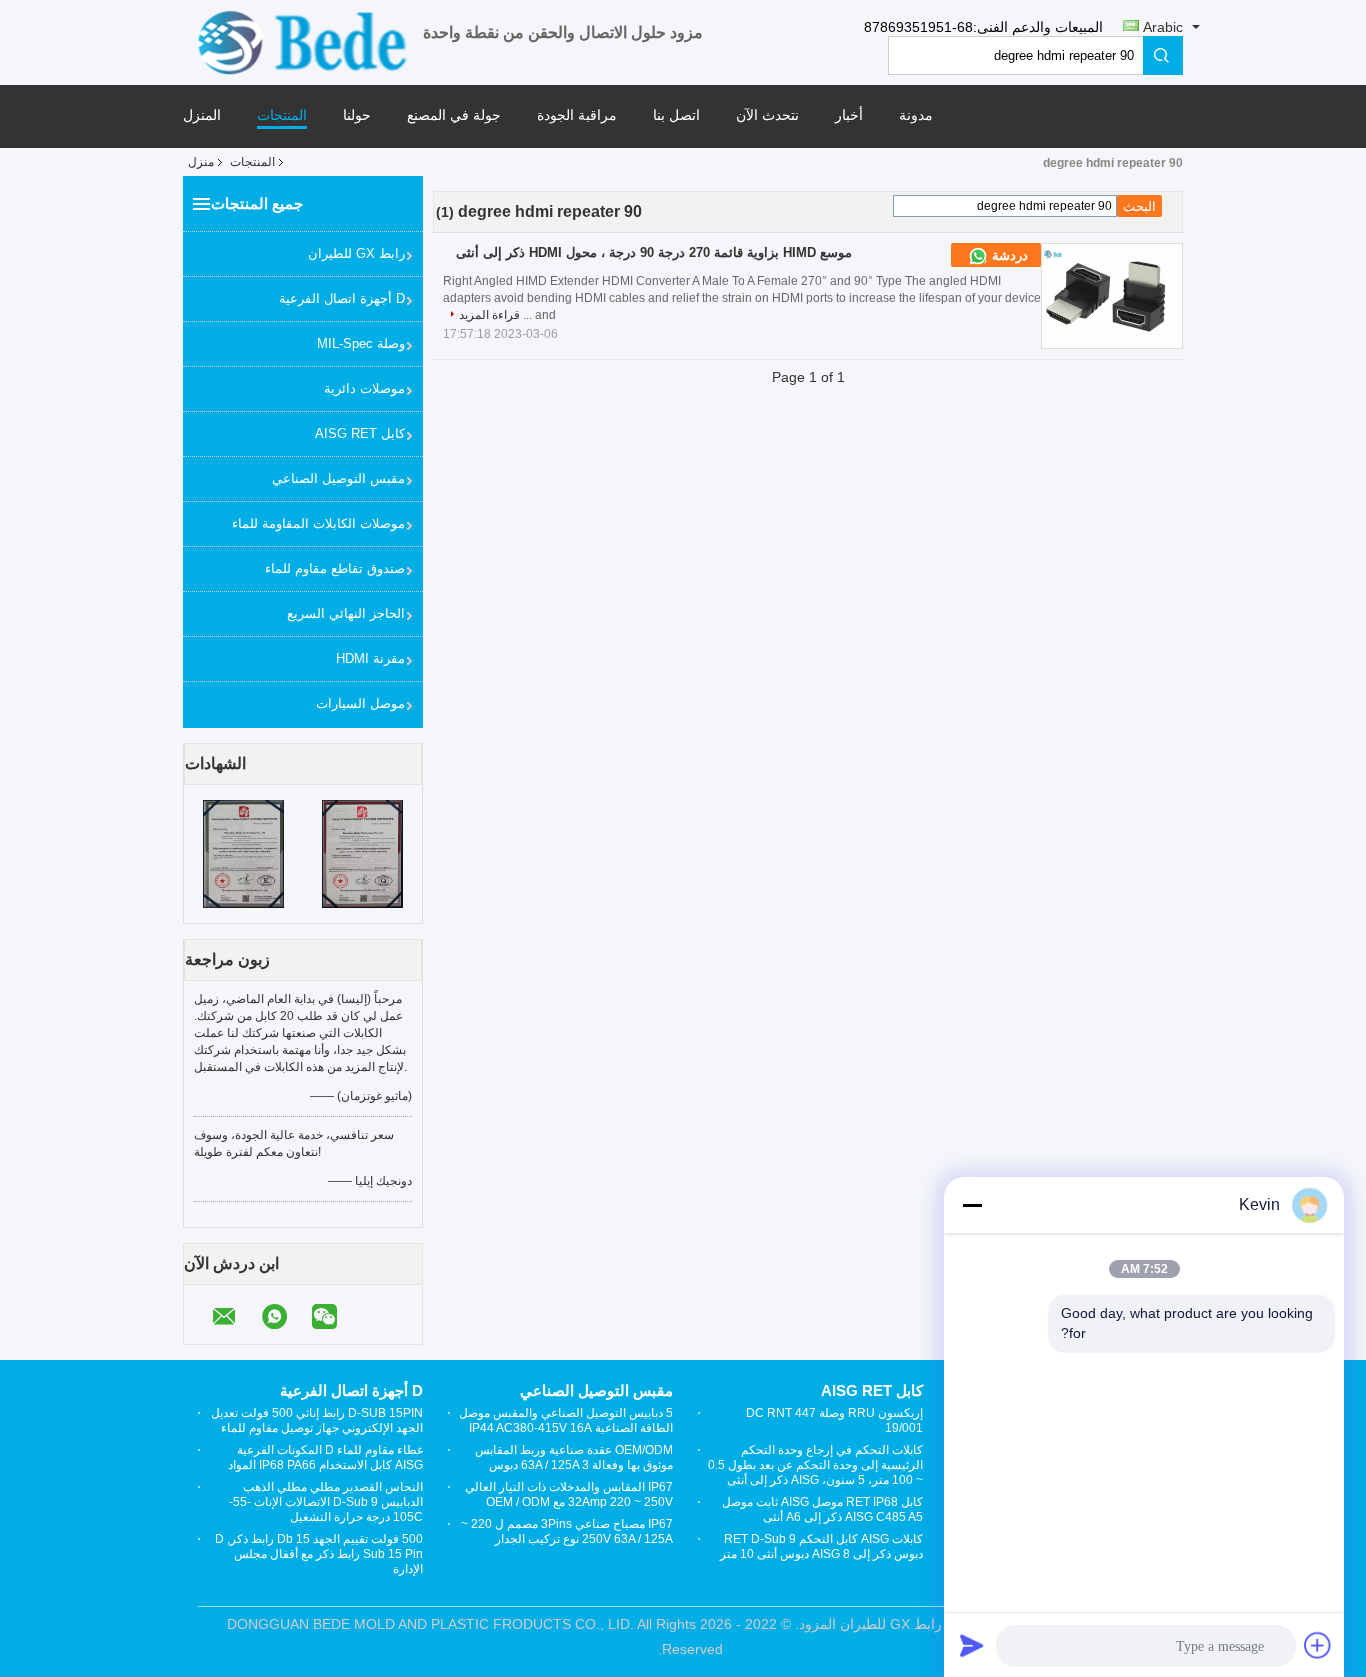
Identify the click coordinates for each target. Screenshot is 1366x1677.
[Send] (972, 1645)
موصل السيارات (360, 703)
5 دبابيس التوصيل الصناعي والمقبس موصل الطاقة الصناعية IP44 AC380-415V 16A (566, 1420)
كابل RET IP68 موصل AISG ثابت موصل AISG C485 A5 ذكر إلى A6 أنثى (822, 1509)
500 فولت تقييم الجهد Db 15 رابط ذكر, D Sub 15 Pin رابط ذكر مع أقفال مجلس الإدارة (319, 1554)
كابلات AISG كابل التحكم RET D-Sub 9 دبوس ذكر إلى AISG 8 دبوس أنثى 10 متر (821, 1546)
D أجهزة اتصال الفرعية (342, 298)
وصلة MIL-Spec (361, 343)
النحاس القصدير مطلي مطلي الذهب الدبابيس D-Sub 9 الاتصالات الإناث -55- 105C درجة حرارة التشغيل (326, 1502)
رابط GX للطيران (356, 253)
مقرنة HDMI (370, 658)
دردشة (1008, 255)
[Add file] (1318, 1645)
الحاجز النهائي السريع (346, 613)
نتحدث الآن (767, 115)
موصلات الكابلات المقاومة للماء (318, 523)
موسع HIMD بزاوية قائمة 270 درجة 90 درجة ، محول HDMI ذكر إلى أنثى (654, 252)
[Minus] (972, 1205)
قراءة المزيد (489, 315)
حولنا (357, 115)
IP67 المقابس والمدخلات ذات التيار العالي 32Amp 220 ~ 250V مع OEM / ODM (569, 1494)
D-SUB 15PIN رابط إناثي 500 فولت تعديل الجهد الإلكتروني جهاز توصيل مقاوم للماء (317, 1420)
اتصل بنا (676, 115)
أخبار (849, 115)
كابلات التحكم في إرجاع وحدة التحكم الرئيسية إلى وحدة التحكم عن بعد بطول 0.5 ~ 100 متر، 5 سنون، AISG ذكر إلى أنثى (815, 1465)
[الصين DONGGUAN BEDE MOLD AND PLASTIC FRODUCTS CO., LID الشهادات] (243, 853)
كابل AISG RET (360, 433)
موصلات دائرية (364, 388)
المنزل (202, 115)
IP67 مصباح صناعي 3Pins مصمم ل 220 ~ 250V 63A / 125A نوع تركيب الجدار (567, 1531)
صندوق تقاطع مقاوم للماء (335, 568)
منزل (201, 162)
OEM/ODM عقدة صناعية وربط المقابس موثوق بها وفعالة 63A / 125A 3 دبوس (574, 1457)
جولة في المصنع (454, 115)
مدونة (916, 115)
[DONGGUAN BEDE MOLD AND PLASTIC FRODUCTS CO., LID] (303, 41)
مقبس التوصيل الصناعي (338, 478)
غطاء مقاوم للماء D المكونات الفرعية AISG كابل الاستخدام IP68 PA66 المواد (325, 1457)
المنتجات (282, 115)
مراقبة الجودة (577, 115)
